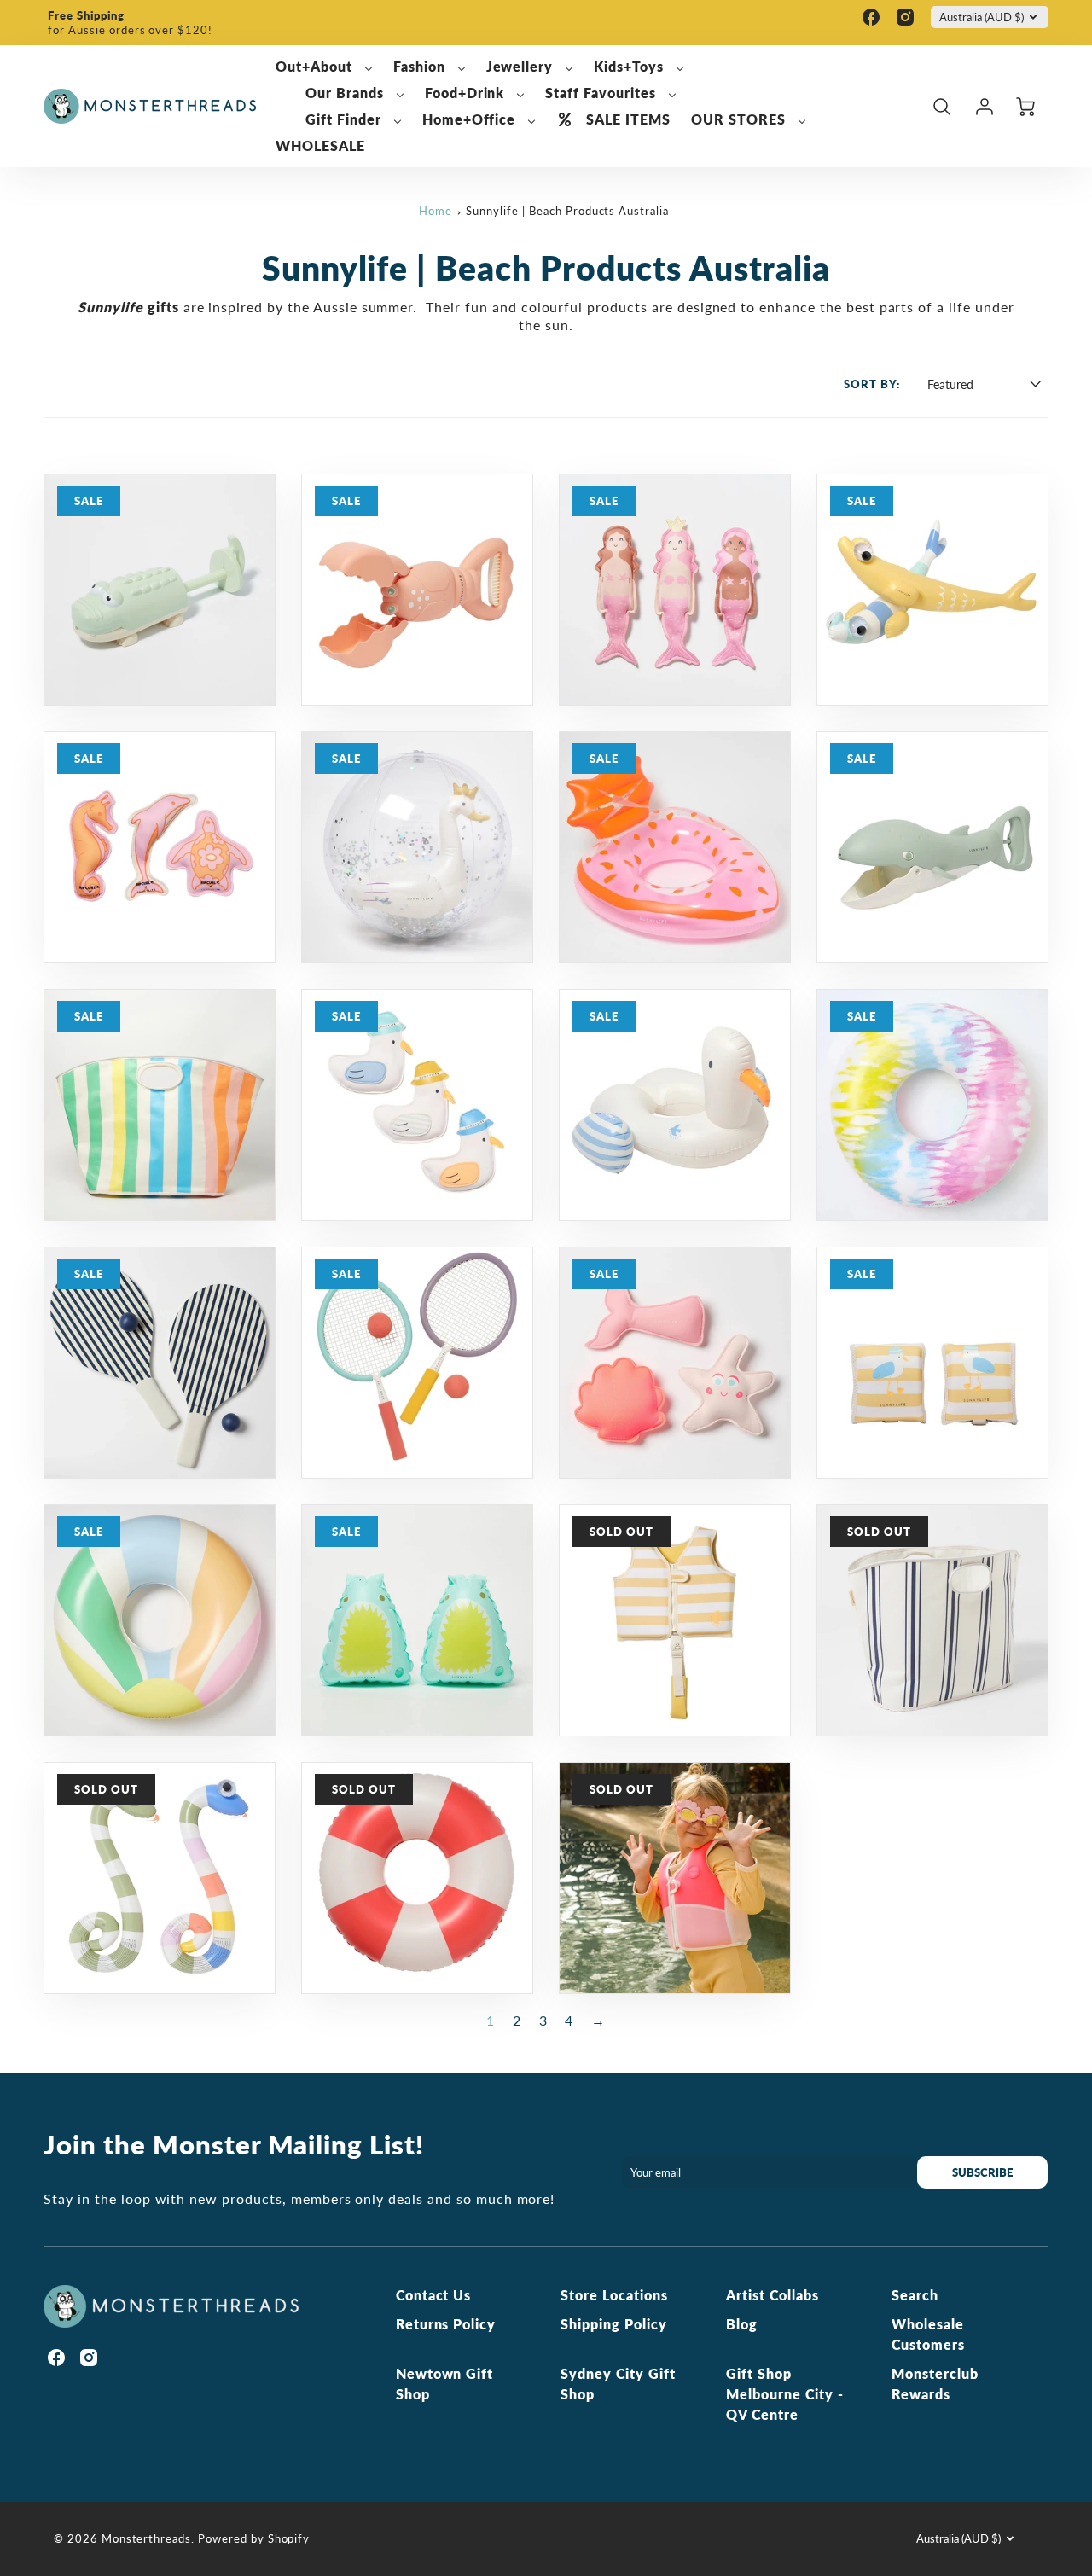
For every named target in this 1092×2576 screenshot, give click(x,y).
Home (436, 211)
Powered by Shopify (254, 2538)
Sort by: (872, 384)
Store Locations (614, 2295)
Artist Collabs (772, 2295)
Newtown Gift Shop (445, 2384)
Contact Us (434, 2295)
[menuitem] (324, 67)
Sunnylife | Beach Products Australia (567, 211)
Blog (742, 2324)
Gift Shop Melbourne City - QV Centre (784, 2394)
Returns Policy (446, 2324)
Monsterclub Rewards (935, 2384)
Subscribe (983, 2172)
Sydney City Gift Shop (618, 2384)
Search (915, 2295)
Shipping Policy (613, 2324)
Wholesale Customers (928, 2334)
